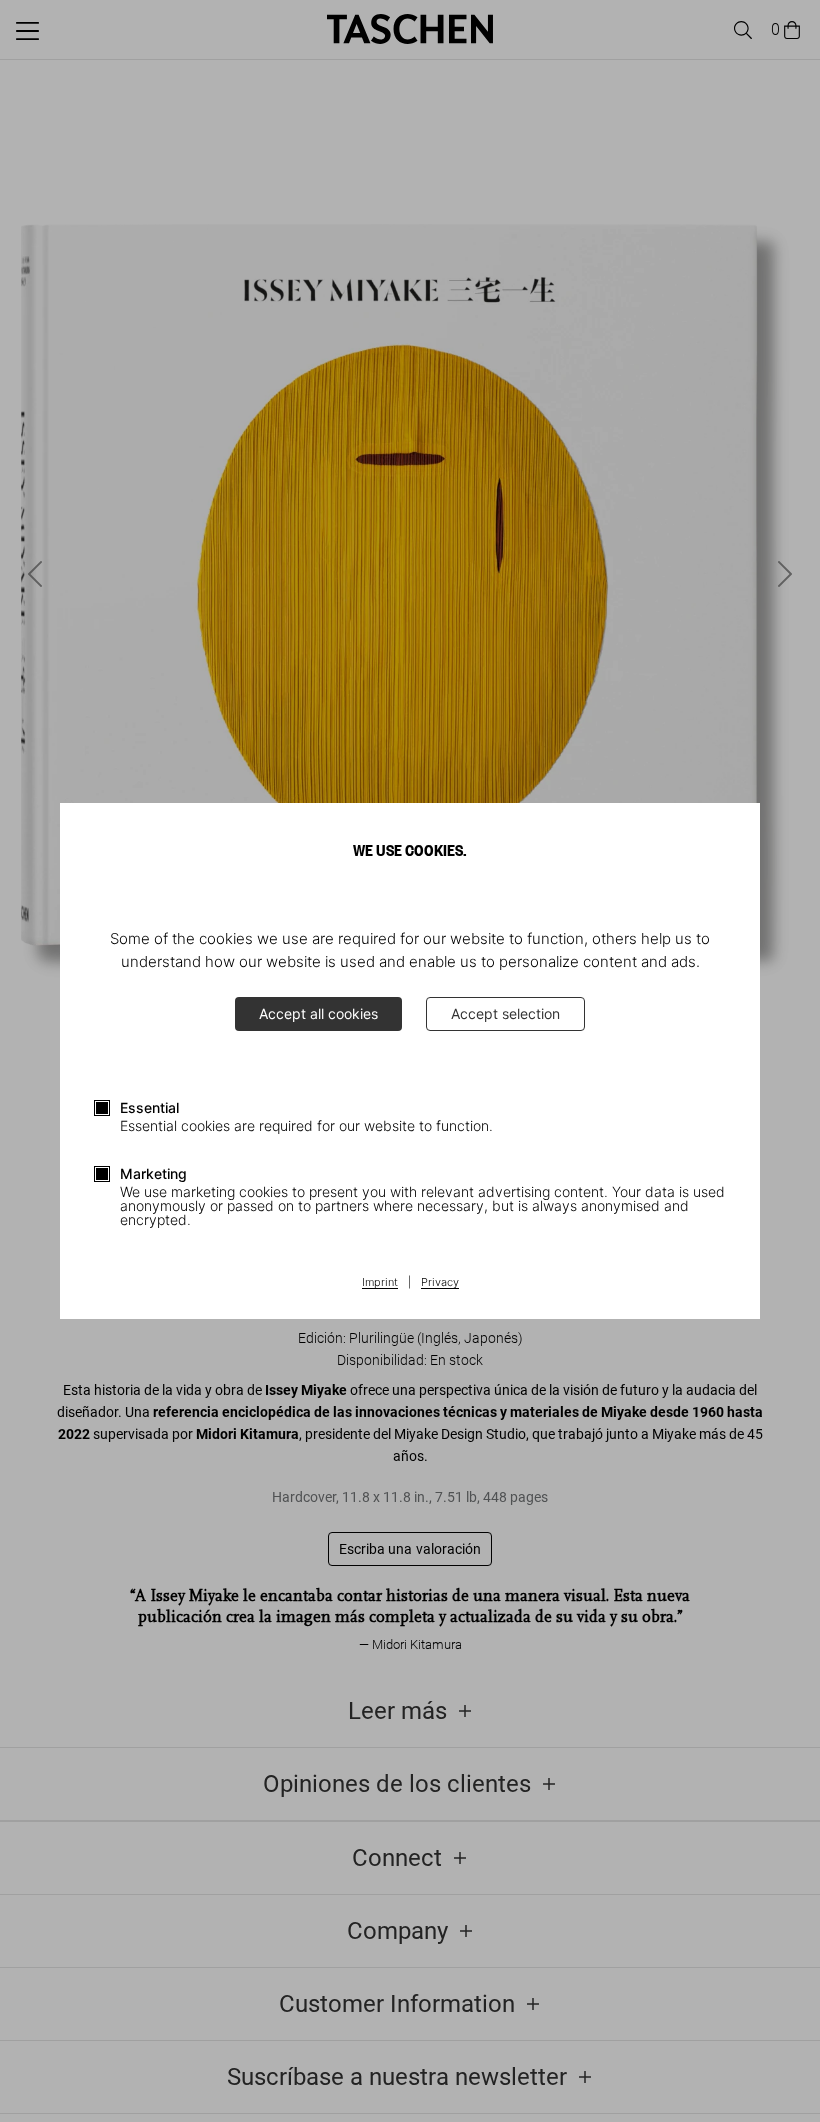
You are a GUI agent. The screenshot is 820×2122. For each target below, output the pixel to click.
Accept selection (505, 1013)
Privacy (440, 1283)
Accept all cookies (318, 1013)
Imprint (380, 1283)
